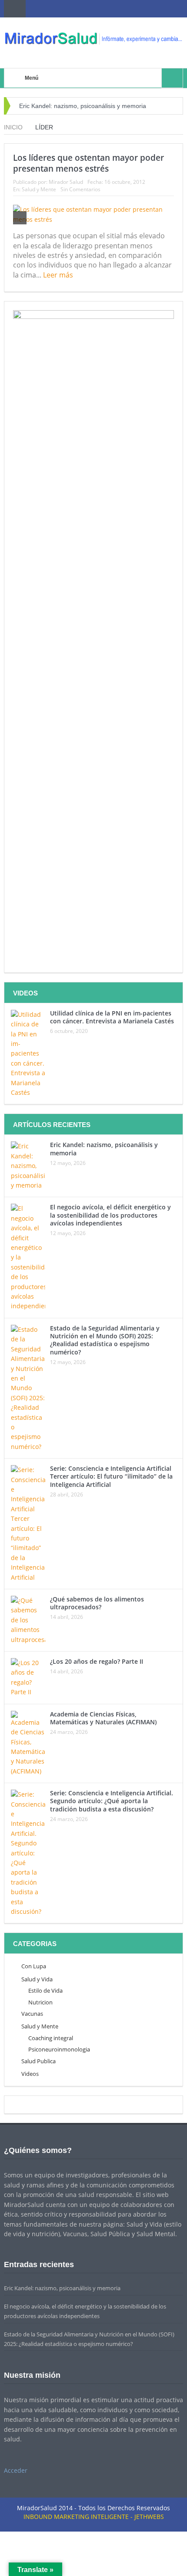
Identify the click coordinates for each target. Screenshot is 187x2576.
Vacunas (32, 2014)
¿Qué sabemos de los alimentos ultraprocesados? (97, 1603)
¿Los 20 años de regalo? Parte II (97, 1661)
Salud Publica (38, 2061)
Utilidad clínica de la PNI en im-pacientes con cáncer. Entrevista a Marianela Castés (112, 1017)
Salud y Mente (39, 189)
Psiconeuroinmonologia (59, 2049)
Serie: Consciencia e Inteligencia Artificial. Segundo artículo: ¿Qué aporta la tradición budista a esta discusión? (112, 1801)
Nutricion (40, 2002)
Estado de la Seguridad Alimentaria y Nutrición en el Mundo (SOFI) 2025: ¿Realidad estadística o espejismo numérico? (105, 1340)
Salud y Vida (37, 1979)
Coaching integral (51, 2038)
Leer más (59, 275)
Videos (30, 2074)
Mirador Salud (66, 182)
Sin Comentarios (80, 189)
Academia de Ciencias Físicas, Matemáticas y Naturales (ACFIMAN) (103, 1718)
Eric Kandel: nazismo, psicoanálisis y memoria (83, 106)
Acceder (16, 2470)
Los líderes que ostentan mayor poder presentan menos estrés (88, 163)
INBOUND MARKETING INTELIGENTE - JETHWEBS (94, 2517)
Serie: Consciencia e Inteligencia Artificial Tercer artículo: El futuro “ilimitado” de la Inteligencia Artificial (111, 1476)
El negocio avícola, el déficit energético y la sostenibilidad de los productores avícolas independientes (110, 1215)
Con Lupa (34, 1966)
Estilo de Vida (45, 1990)
